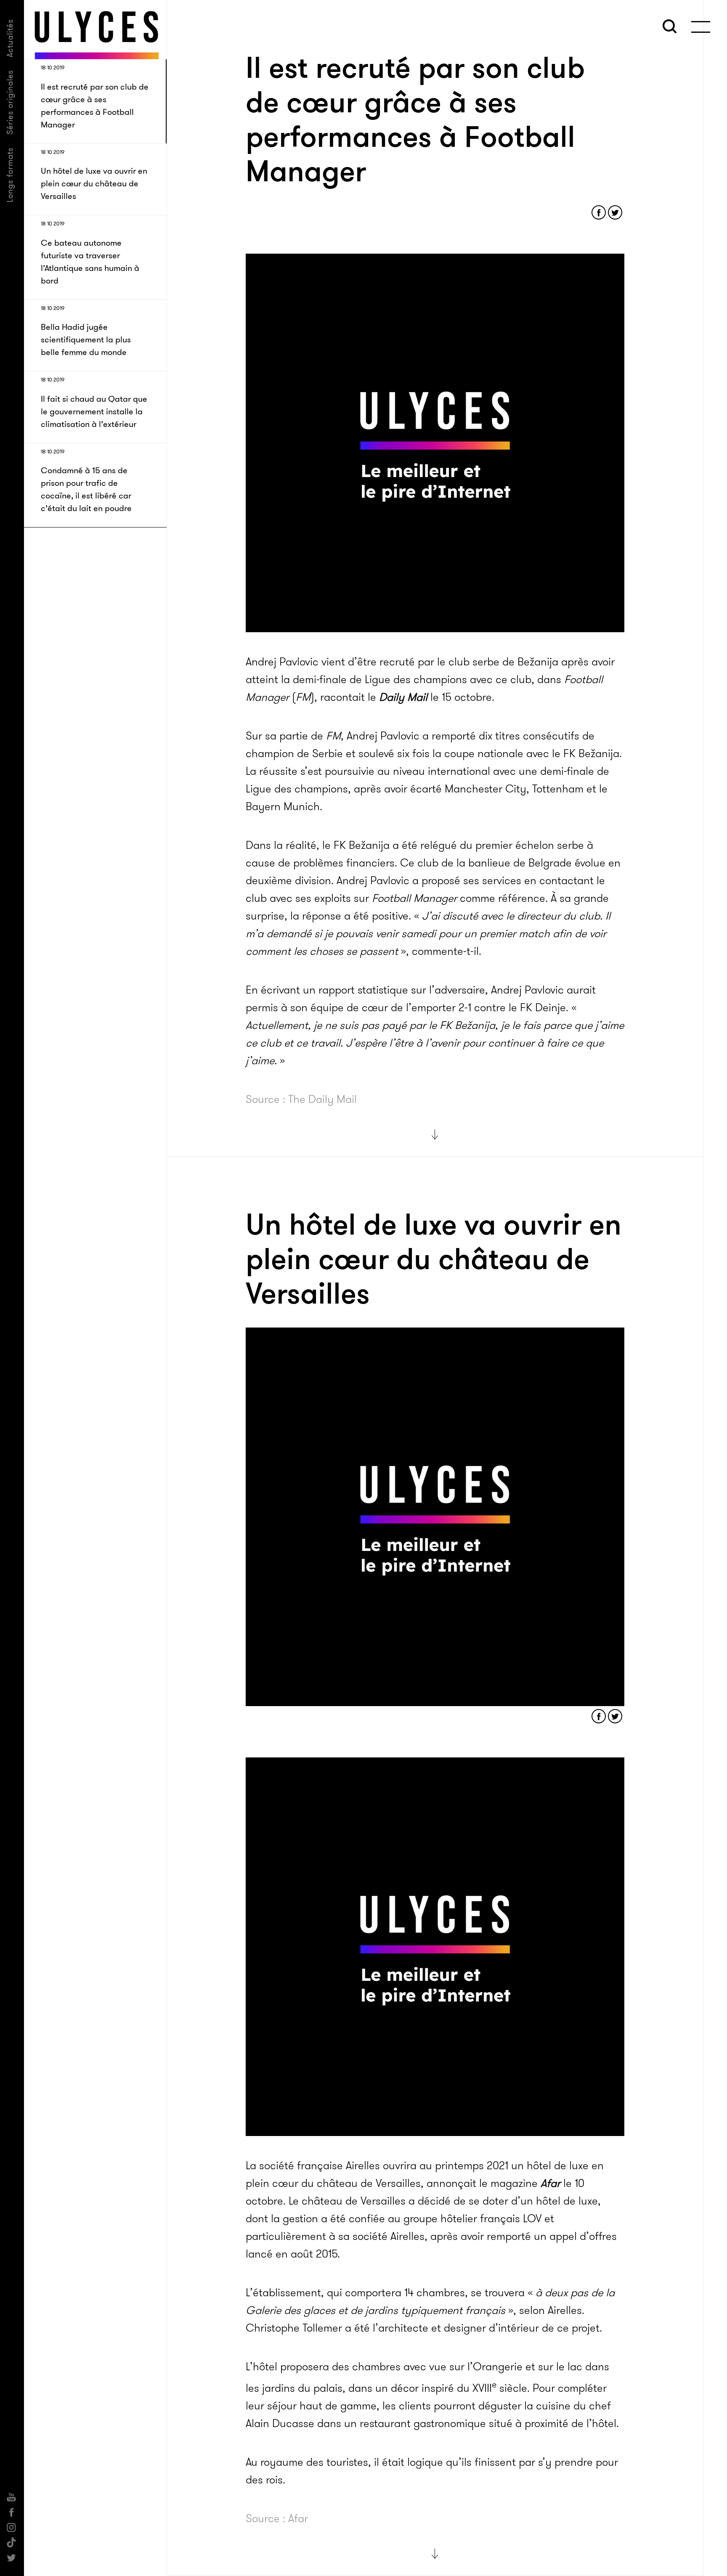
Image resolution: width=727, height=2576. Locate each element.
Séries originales (10, 102)
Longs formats (10, 175)
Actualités (10, 38)
